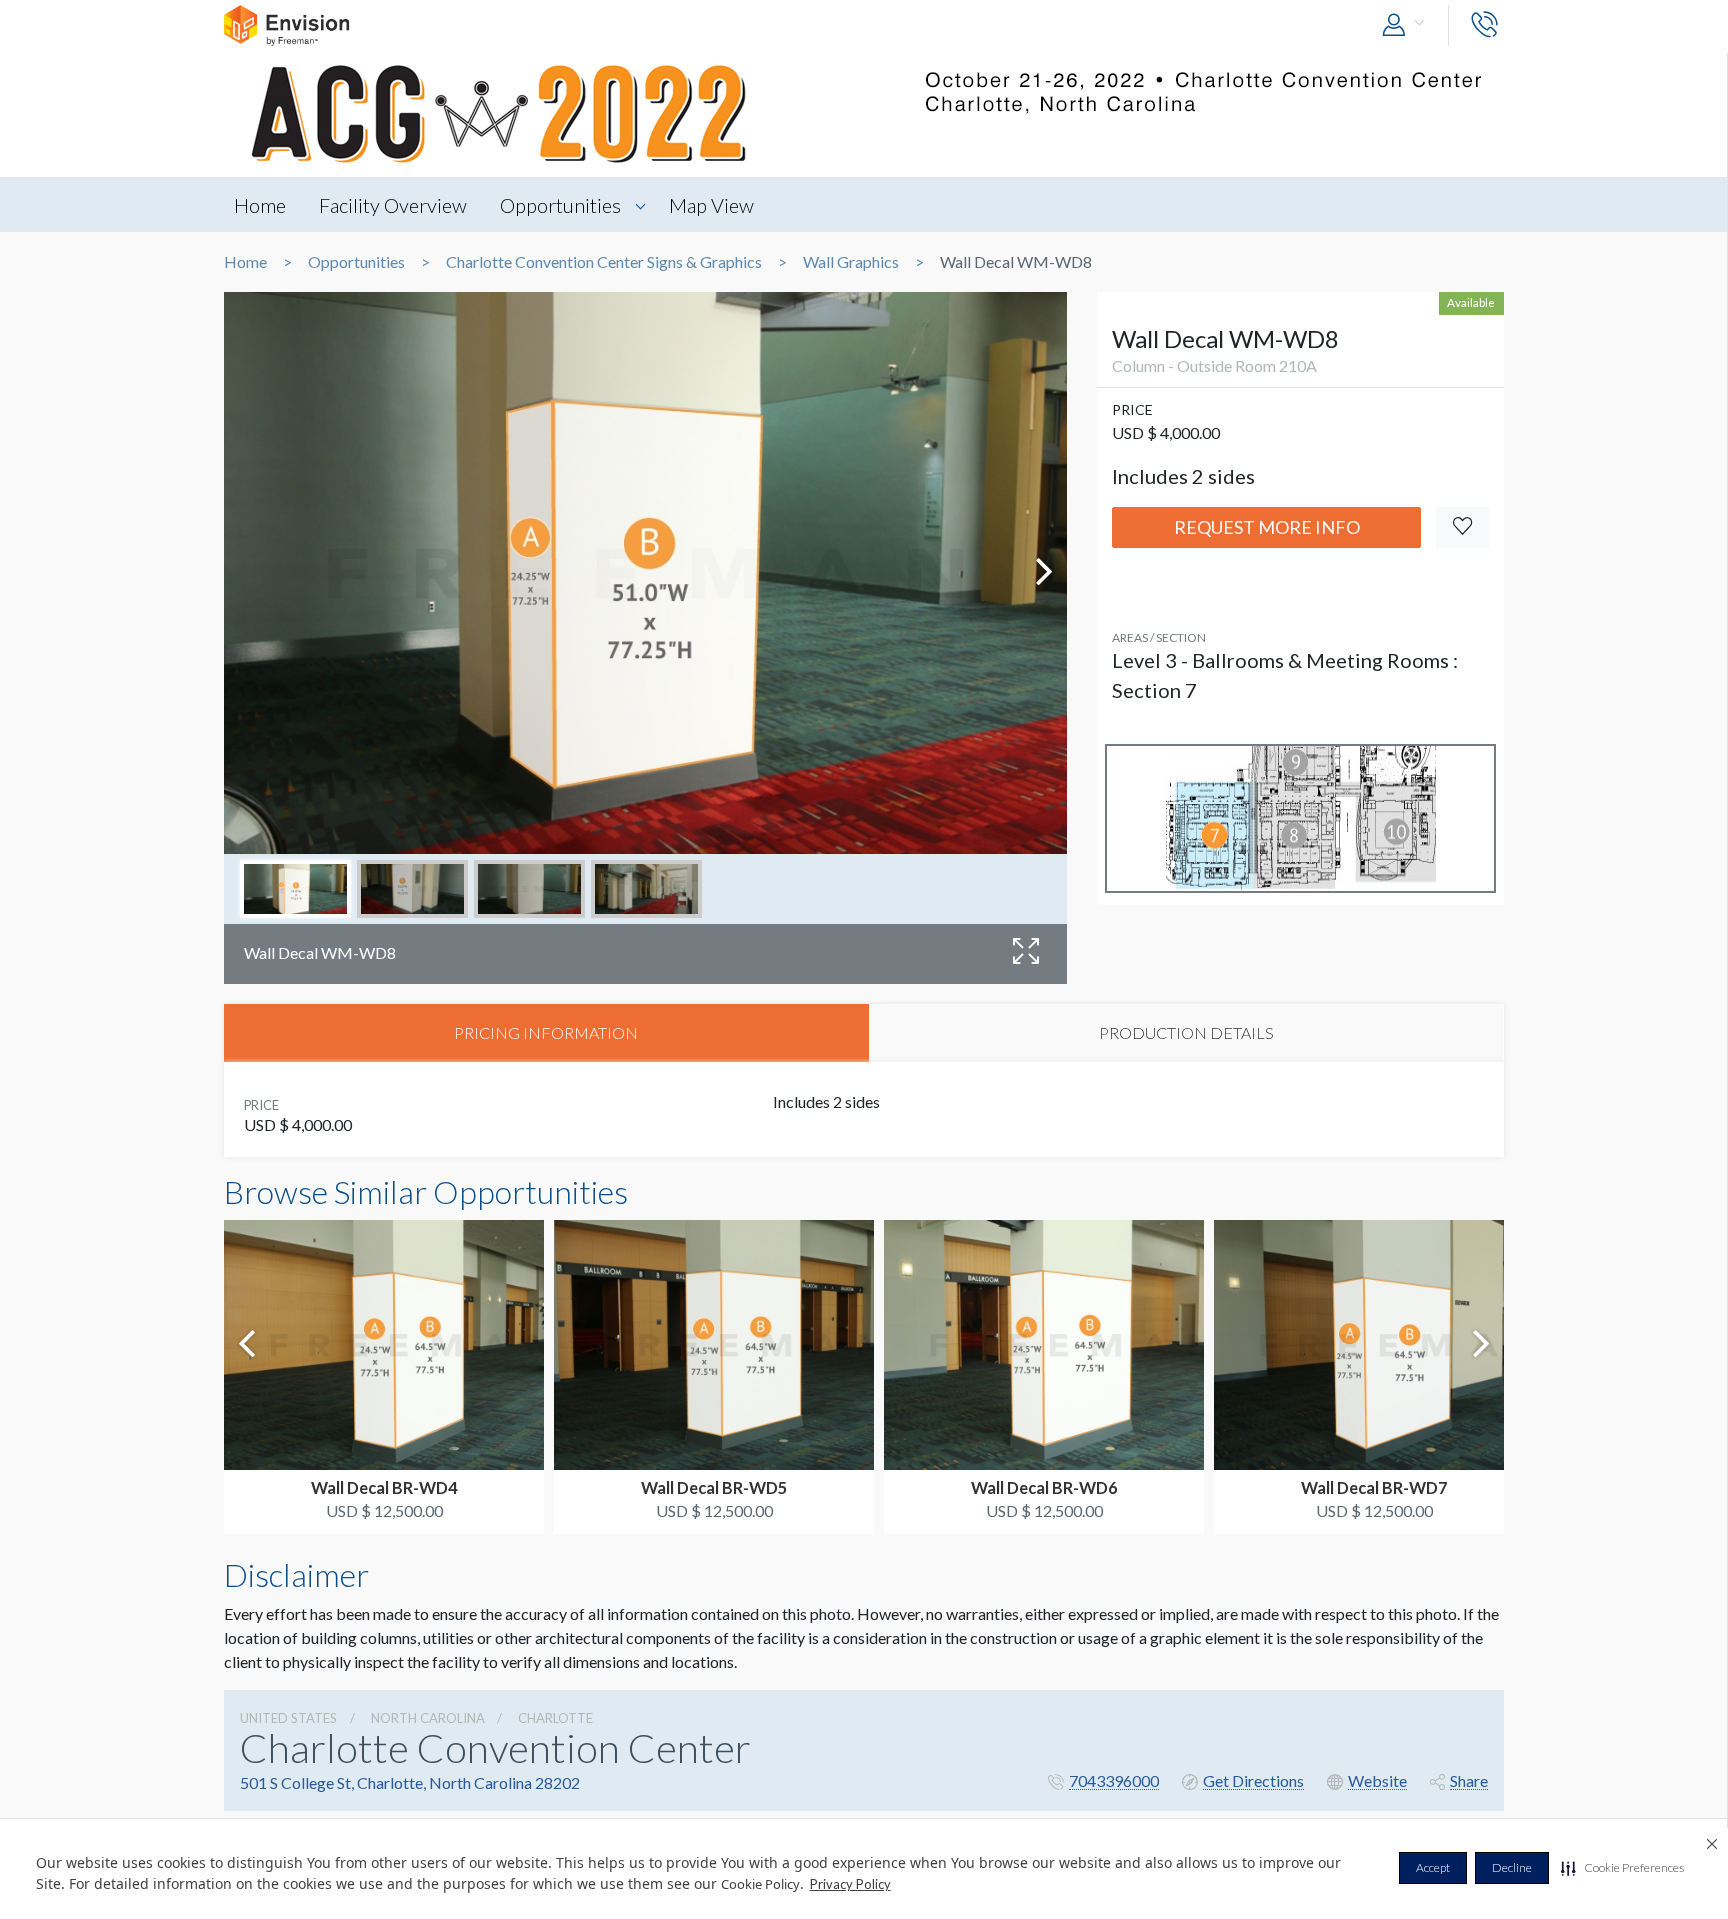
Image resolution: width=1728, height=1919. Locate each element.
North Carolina (428, 1718)
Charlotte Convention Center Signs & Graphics (604, 262)
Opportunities (560, 205)
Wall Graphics (851, 262)
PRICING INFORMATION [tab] (546, 1032)
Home (260, 205)
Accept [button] (1433, 1867)
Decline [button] (1512, 1867)
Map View (711, 205)
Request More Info (1267, 527)
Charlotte (555, 1718)
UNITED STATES (288, 1718)
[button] (1622, 1868)
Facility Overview (393, 205)
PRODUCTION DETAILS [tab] (1186, 1032)
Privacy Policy (850, 1884)
